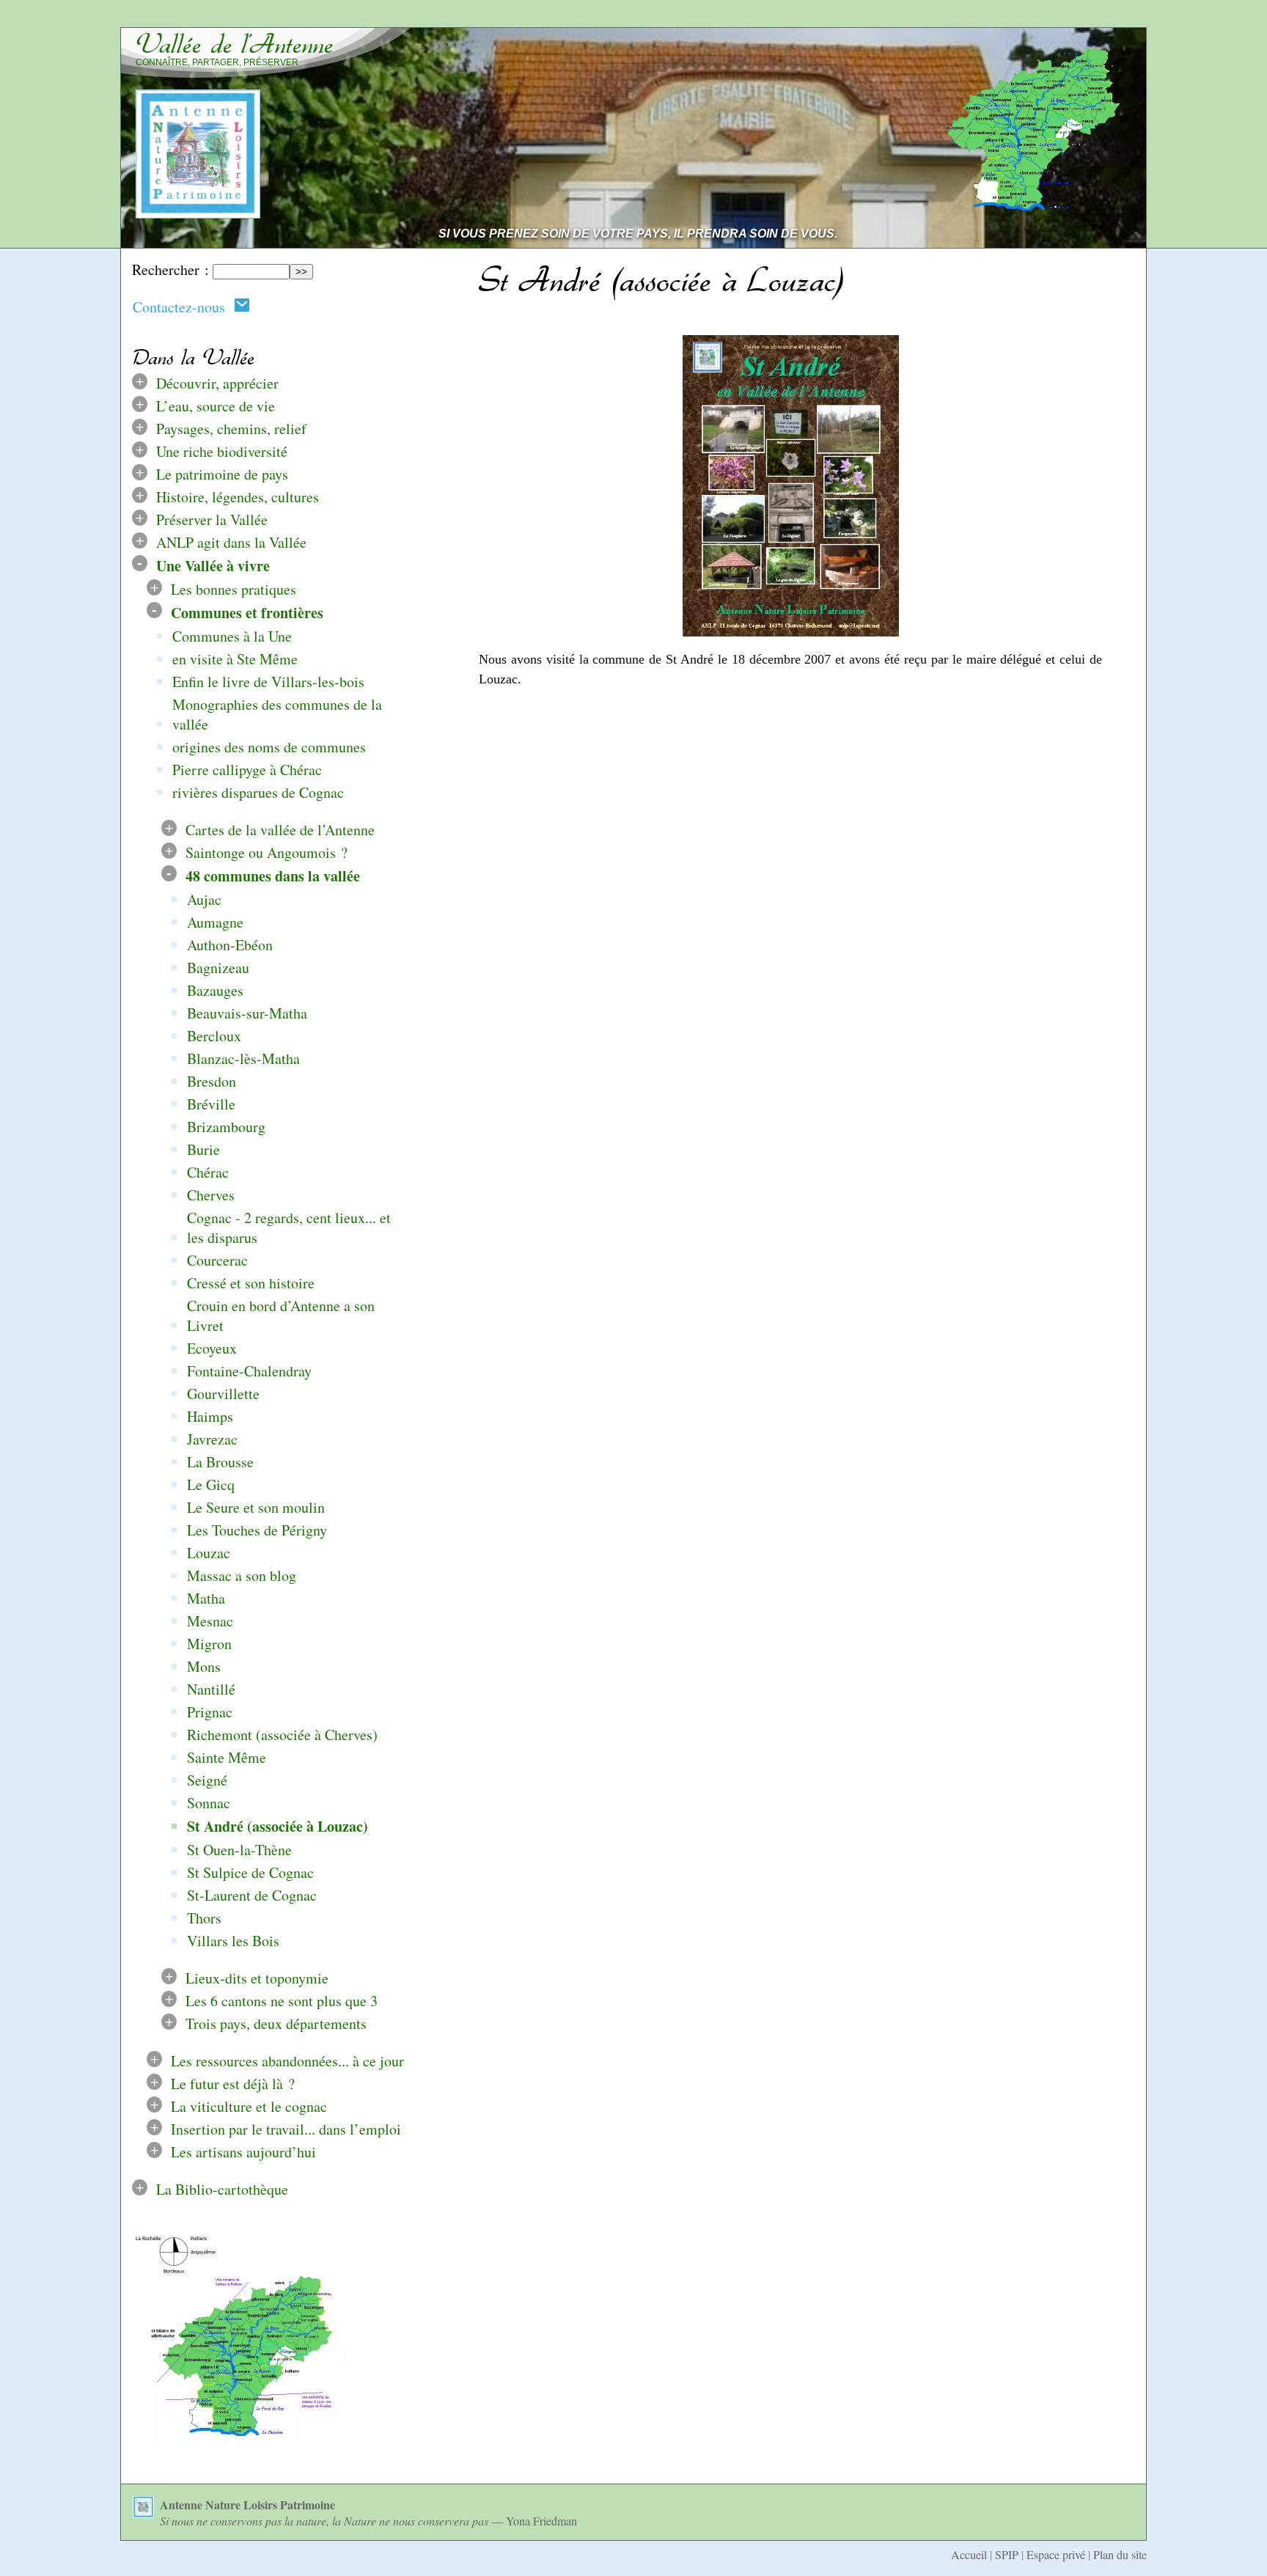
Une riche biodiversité (222, 451)
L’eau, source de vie (216, 406)
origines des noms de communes (269, 747)
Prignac (210, 1712)
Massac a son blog (242, 1575)
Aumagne (215, 922)
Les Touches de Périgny (257, 1530)
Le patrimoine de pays (222, 474)
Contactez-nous (183, 307)
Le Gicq (211, 1485)
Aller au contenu (950, 17)
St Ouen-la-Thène (239, 1850)
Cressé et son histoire (251, 1283)
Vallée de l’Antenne (235, 44)
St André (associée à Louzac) (278, 1826)
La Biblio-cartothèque (222, 2189)
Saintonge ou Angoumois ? (267, 852)
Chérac (208, 1172)
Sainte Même (227, 1757)
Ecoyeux (212, 1348)
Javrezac (212, 1439)
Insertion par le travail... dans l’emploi (286, 2129)
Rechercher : (170, 269)
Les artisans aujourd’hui (243, 2152)
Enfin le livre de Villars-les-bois (268, 682)
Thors (204, 1918)
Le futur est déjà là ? (233, 2084)
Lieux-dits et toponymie (257, 1978)
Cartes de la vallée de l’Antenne (280, 830)
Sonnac (209, 1803)
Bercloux (214, 1036)
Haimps (210, 1416)
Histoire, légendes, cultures (238, 497)
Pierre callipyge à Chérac (247, 770)
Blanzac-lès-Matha (243, 1058)
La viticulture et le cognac (249, 2106)
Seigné (207, 1780)
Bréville (211, 1104)
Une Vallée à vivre (213, 566)
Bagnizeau (218, 968)
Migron (209, 1644)
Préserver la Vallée (212, 520)
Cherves (211, 1195)
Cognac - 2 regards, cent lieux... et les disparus (289, 1228)
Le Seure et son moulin (256, 1507)
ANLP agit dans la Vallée (231, 542)
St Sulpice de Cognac (250, 1872)
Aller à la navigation (1079, 17)
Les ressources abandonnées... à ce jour (287, 2061)
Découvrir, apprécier (217, 383)
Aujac (204, 899)
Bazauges (215, 990)
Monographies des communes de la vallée (277, 714)
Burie (203, 1149)
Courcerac (217, 1260)
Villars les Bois (233, 1941)
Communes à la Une (232, 636)
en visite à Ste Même (235, 659)
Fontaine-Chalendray (249, 1371)
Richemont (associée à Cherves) (282, 1735)
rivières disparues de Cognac (258, 792)
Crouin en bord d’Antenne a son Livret (281, 1315)
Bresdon (212, 1081)
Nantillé (211, 1689)
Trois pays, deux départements (276, 2023)
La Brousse (220, 1462)
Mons (204, 1666)
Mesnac (210, 1621)
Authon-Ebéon (230, 945)
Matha (206, 1598)
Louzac (209, 1553)
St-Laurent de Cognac (252, 1895)
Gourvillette (223, 1394)
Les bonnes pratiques (234, 589)
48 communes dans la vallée (273, 876)
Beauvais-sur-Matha (247, 1013)
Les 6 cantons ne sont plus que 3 (282, 2001)
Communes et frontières (247, 613)
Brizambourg (226, 1127)
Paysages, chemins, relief (231, 429)
